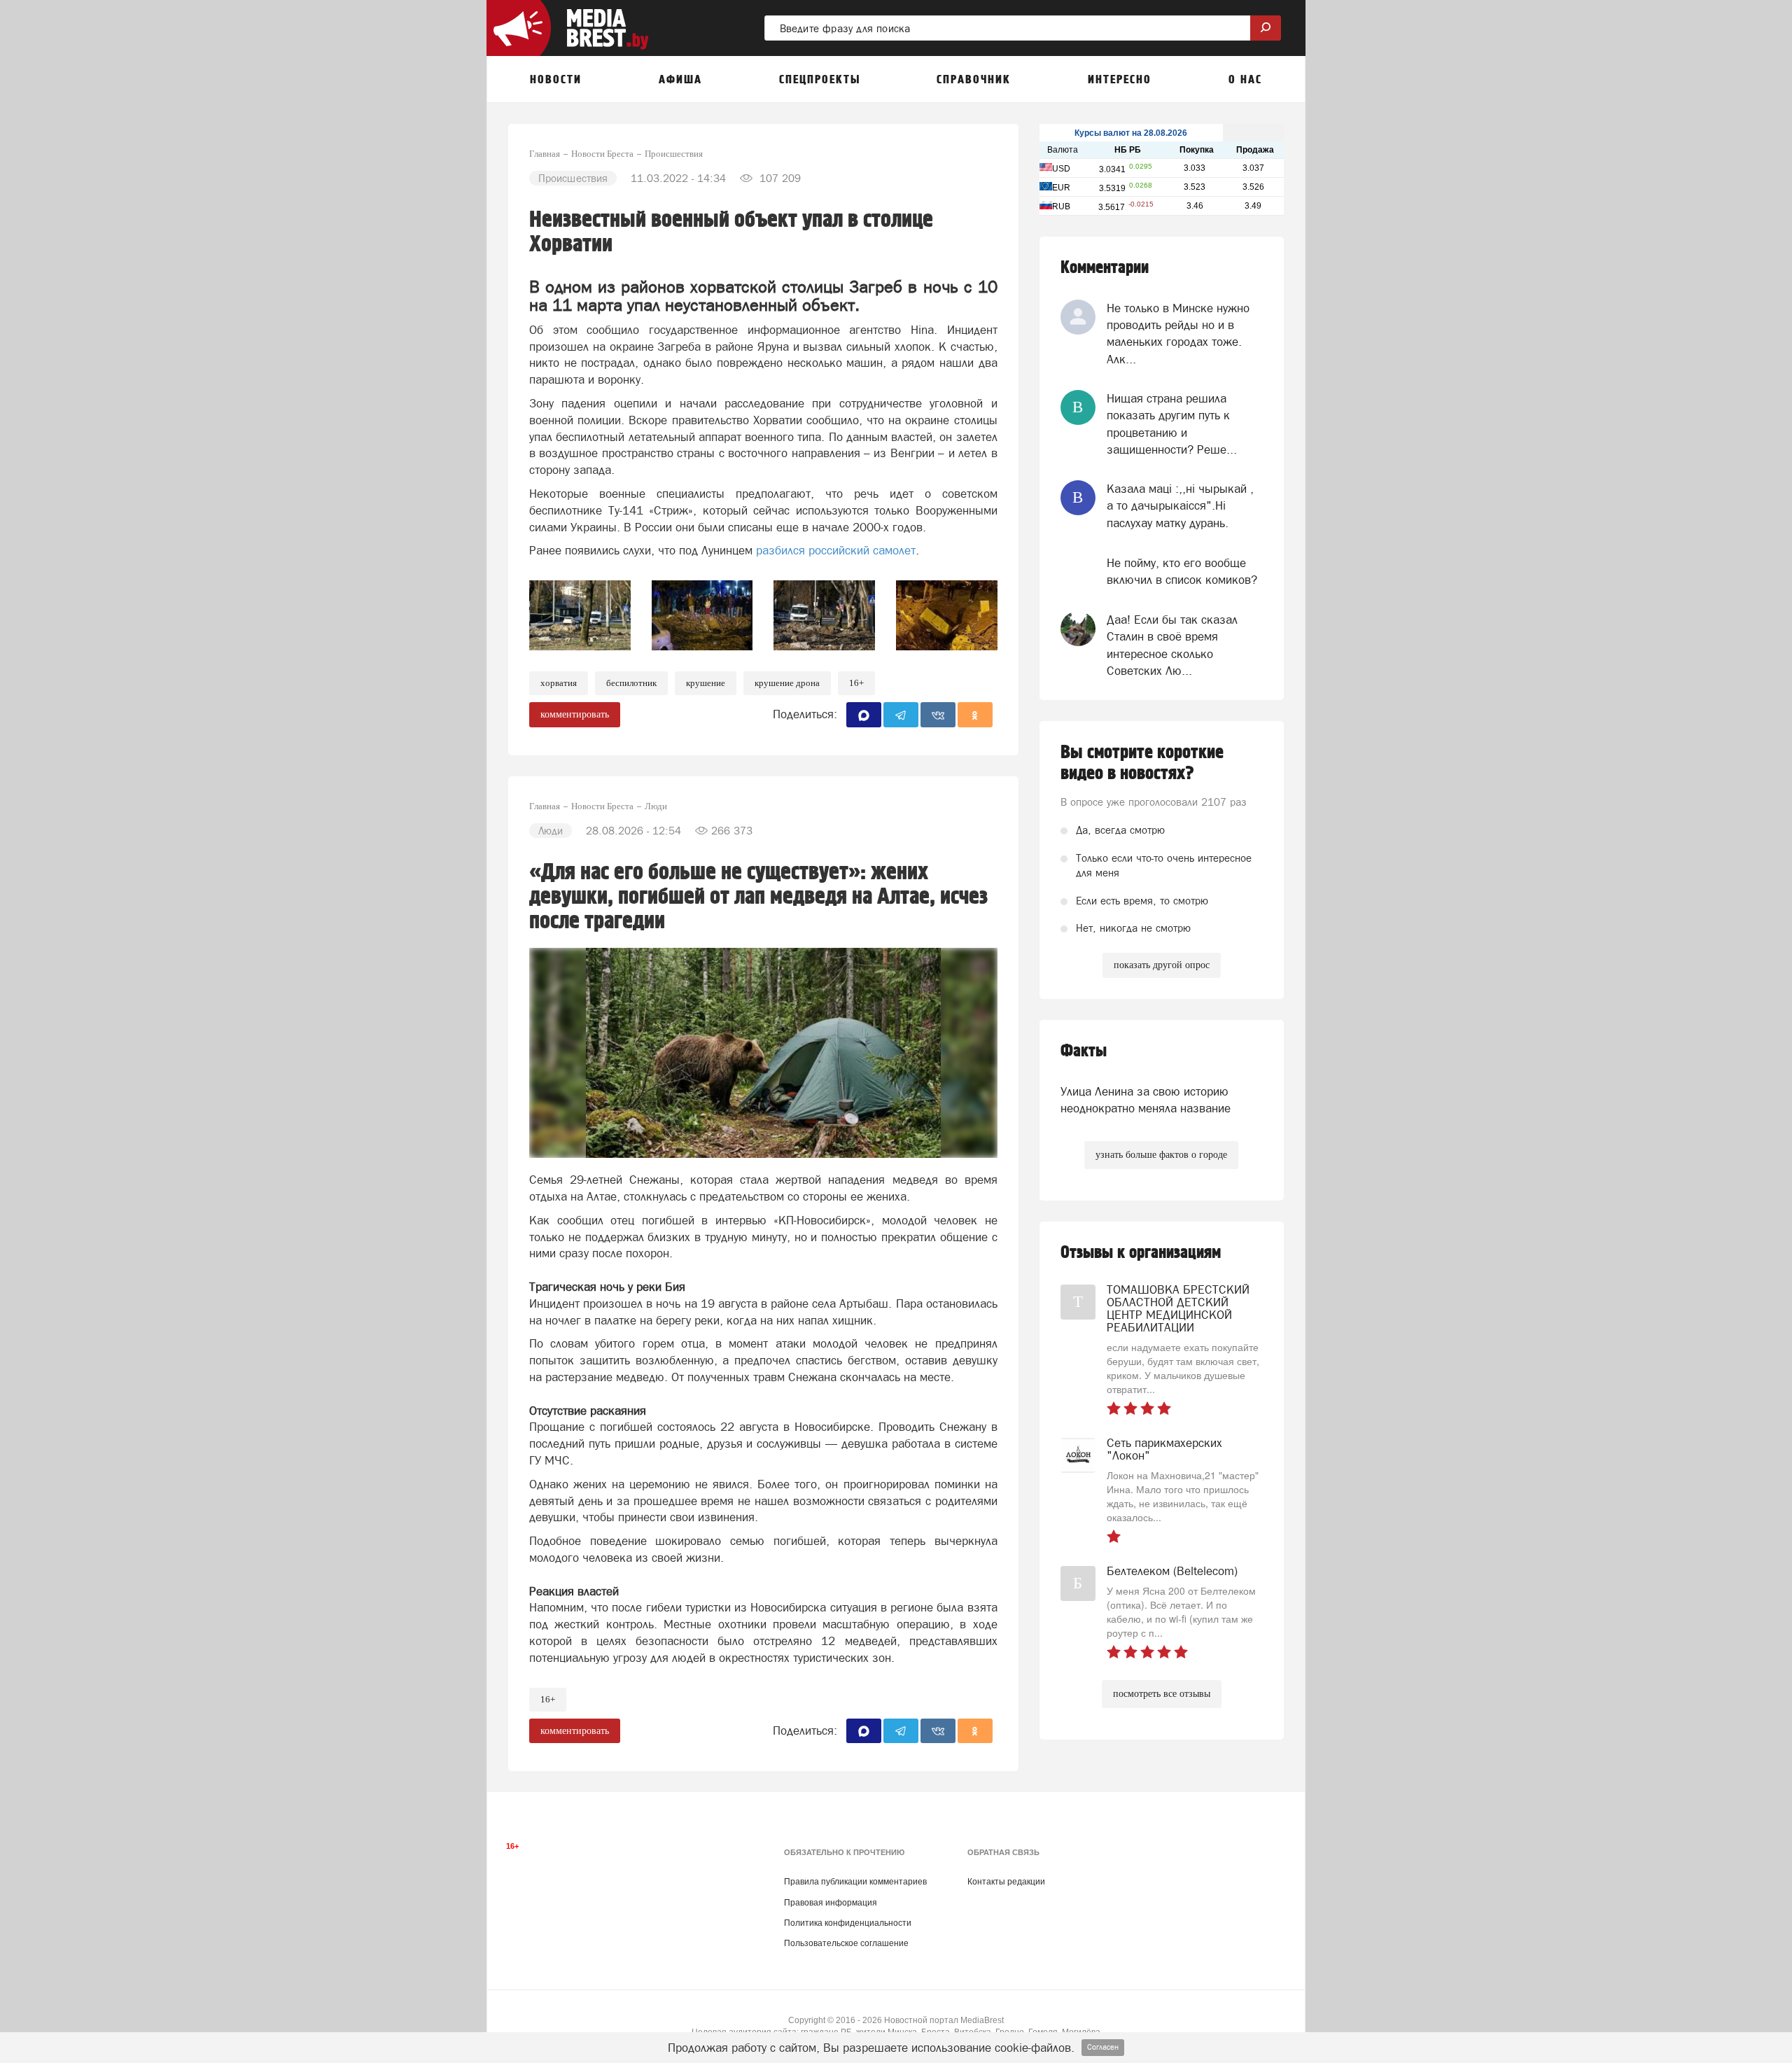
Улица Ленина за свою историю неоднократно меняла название (1146, 1100)
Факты (1084, 1051)
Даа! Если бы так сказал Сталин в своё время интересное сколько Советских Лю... (1172, 645)
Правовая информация (831, 1903)
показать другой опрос (1162, 965)
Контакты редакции (1006, 1882)
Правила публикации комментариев (855, 1882)
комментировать (575, 714)
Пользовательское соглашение (846, 1943)
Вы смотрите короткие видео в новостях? (1142, 763)
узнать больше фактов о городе (1161, 1155)
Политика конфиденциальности (848, 1923)
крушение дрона (787, 683)
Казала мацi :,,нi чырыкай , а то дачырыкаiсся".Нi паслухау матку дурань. (1180, 506)
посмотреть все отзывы (1162, 1694)
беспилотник (631, 683)
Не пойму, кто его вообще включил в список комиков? (1182, 571)
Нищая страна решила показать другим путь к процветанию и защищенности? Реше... (1172, 424)
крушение (706, 683)
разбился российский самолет (836, 550)
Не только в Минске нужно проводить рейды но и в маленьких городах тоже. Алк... (1178, 334)
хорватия (559, 683)
